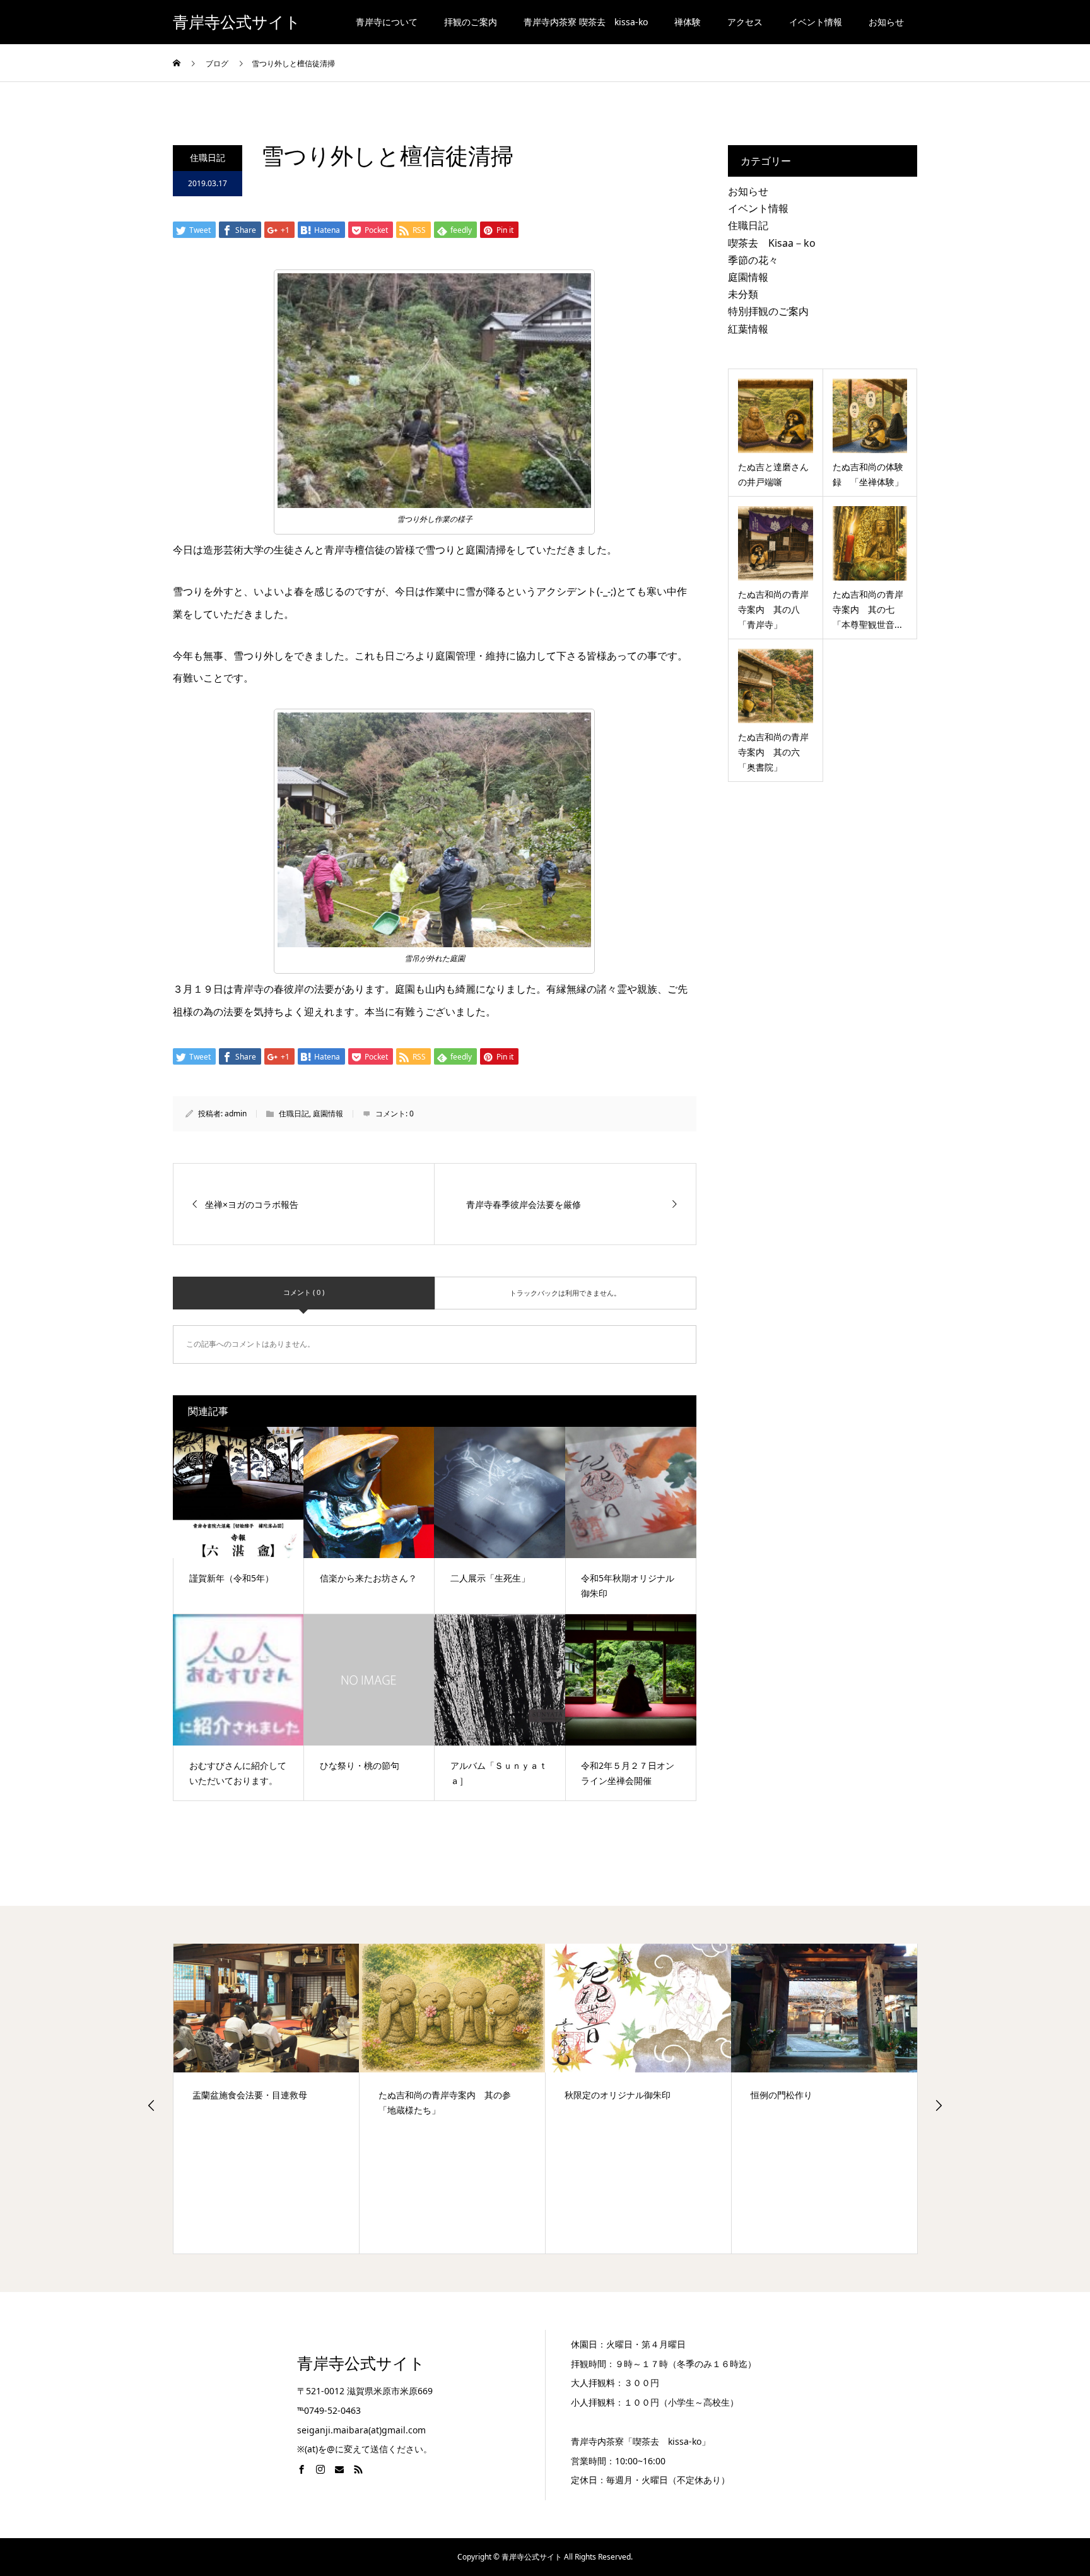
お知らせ (886, 22)
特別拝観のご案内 (768, 311)
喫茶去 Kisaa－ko (772, 243)
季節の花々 (753, 260)
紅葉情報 (748, 329)
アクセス (745, 22)
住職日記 (208, 157)
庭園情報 (328, 1114)
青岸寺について (387, 22)
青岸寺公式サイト (237, 22)
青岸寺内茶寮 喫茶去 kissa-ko (586, 22)
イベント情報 (816, 22)
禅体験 (688, 22)
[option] (267, 2098)
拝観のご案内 (471, 22)
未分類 (743, 294)
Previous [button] (151, 2105)
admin (236, 1114)
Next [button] (939, 2105)
